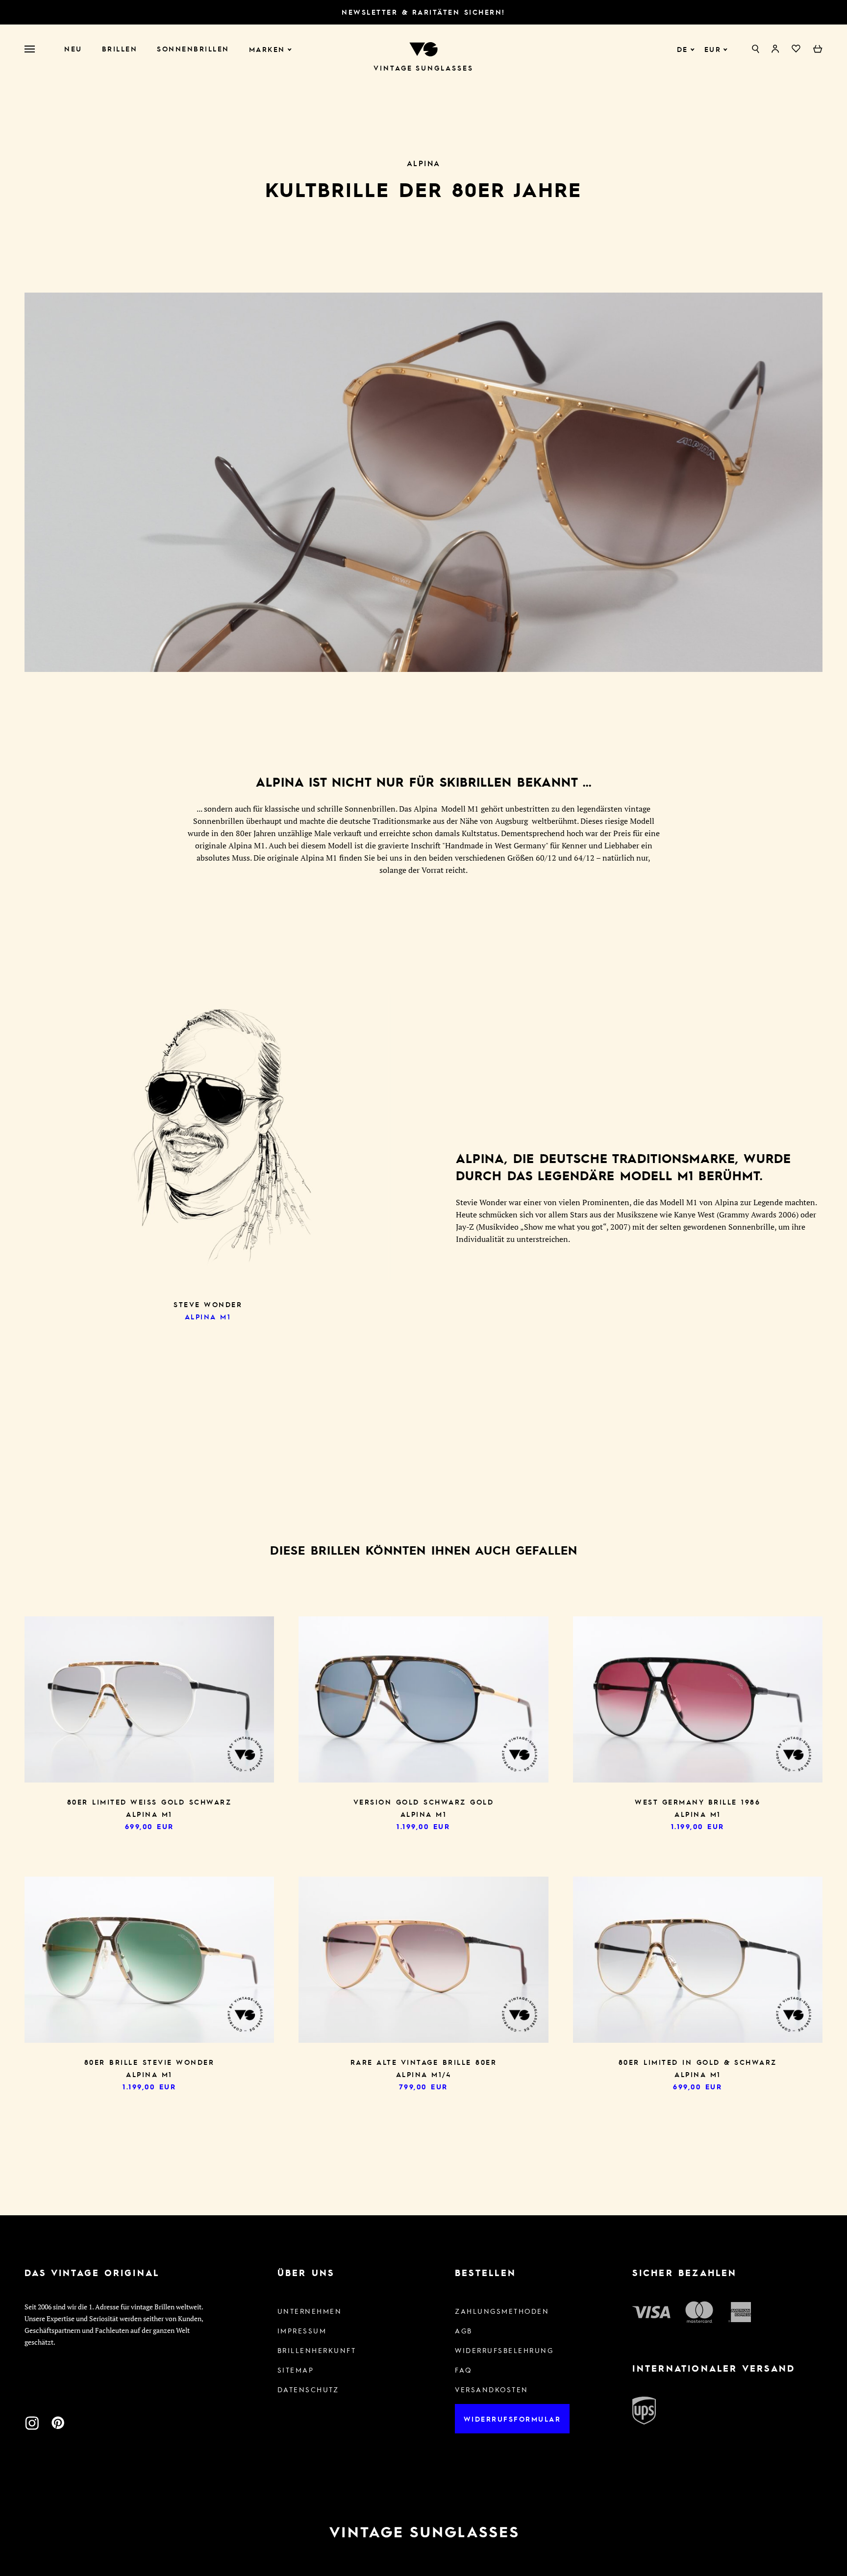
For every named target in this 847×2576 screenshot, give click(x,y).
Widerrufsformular (512, 2419)
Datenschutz (308, 2389)
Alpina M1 (208, 1316)
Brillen (120, 49)
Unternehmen (310, 2311)
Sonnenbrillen (193, 49)
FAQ (463, 2370)
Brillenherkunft (317, 2350)
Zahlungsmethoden (502, 2311)
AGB (464, 2330)
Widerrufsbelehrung (504, 2350)
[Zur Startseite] (423, 48)
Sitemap (296, 2370)
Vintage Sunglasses (423, 68)
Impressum (302, 2330)
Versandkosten (492, 2389)
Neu (73, 49)
